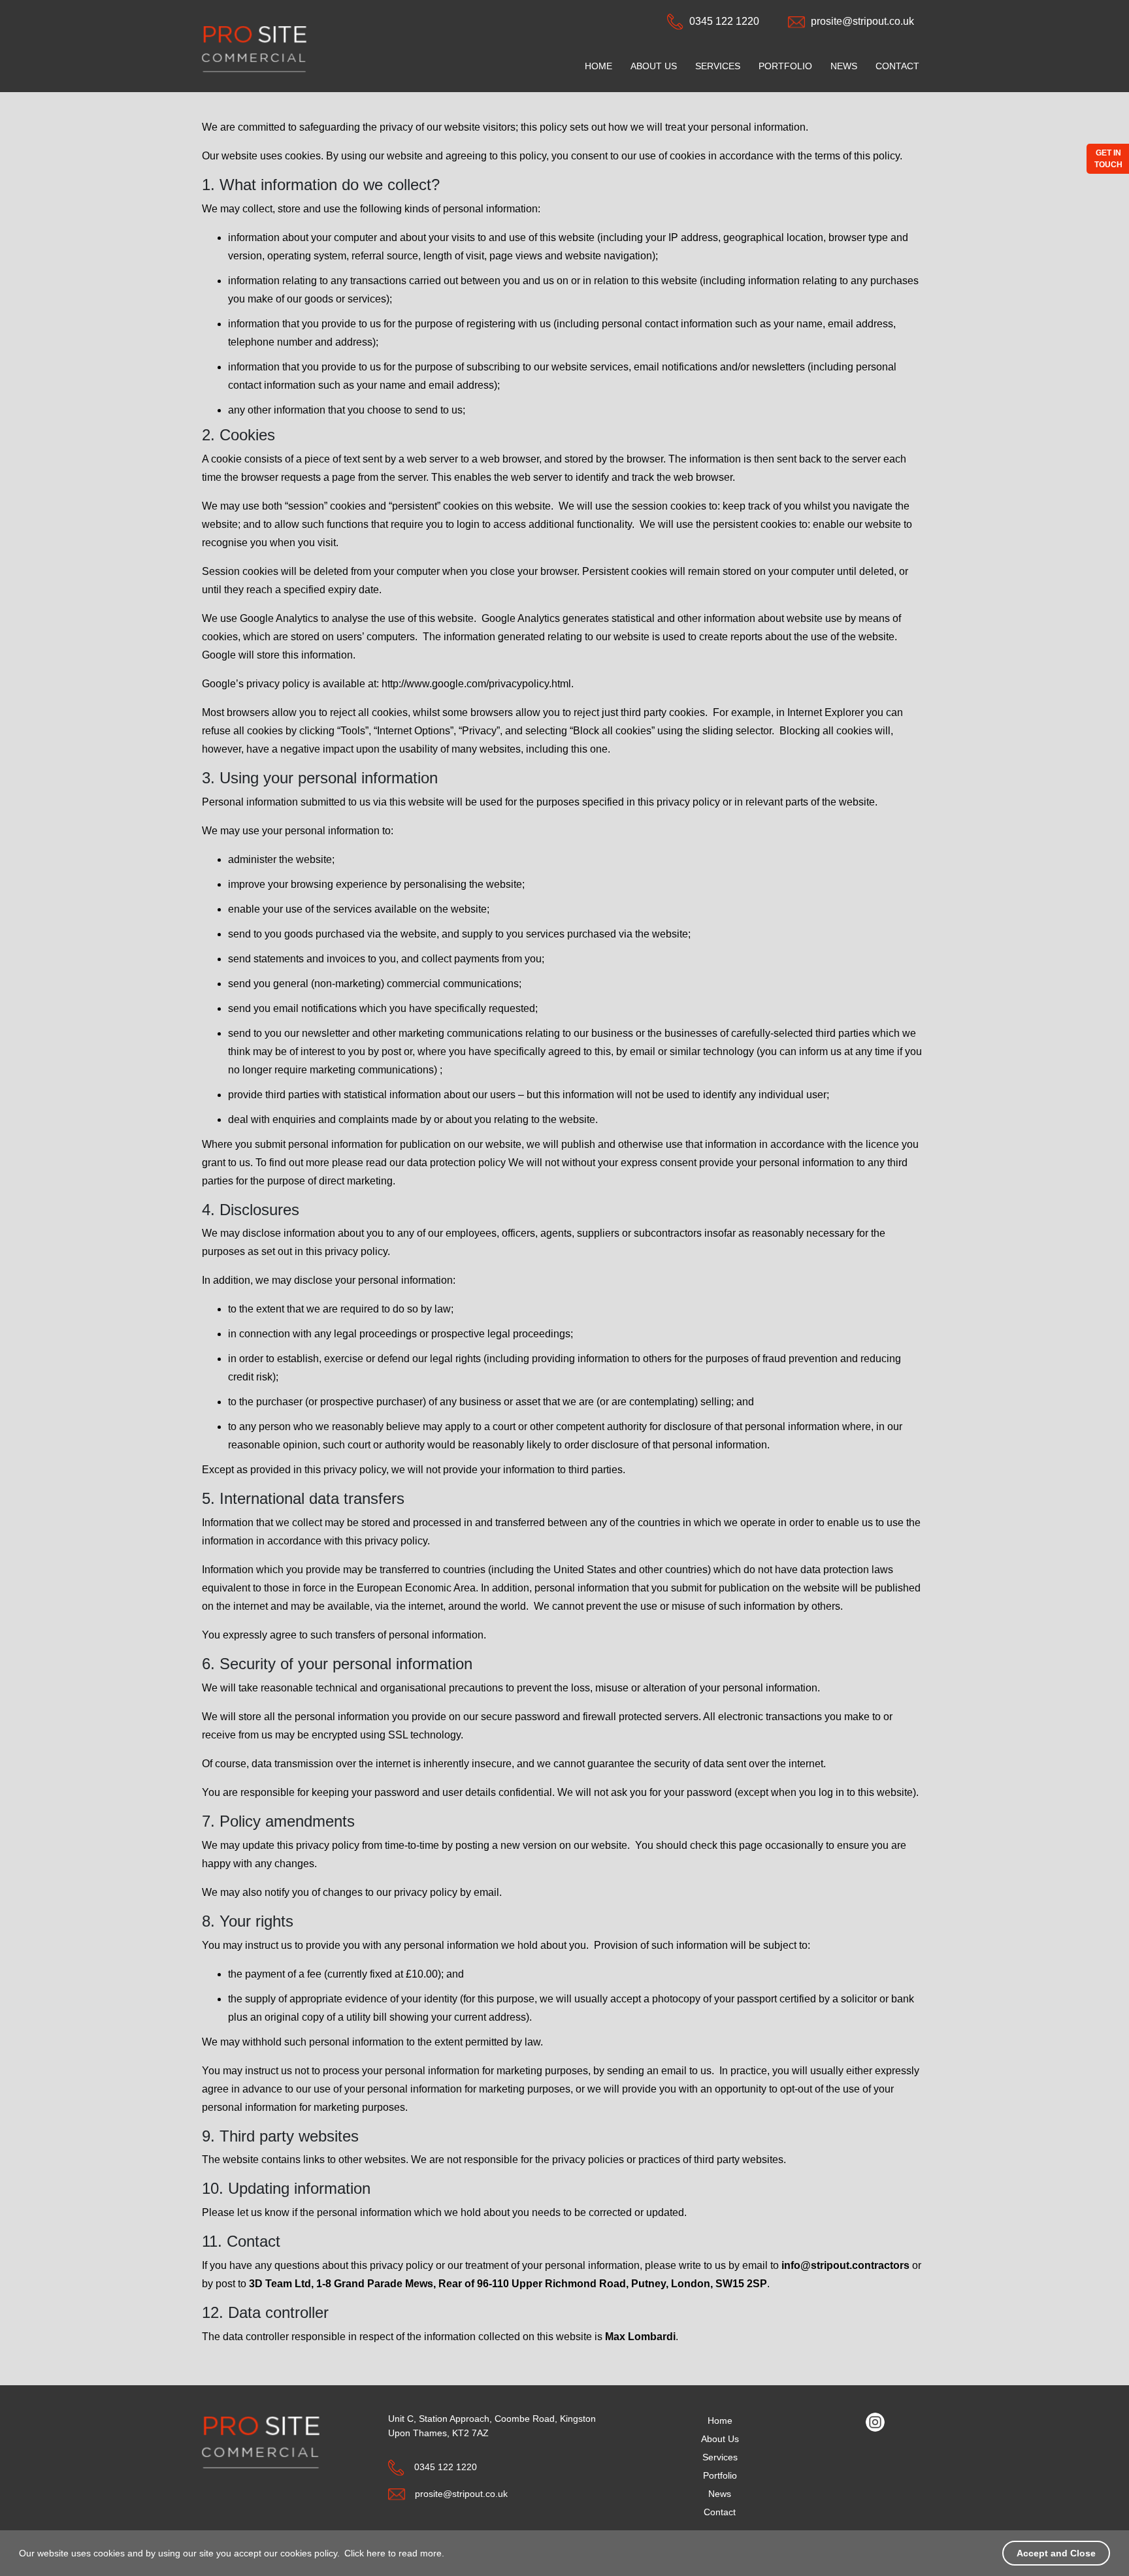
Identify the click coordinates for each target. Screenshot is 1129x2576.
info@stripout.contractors (845, 2265)
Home (598, 66)
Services (718, 66)
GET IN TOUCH (1108, 159)
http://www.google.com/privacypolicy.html (476, 684)
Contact (897, 66)
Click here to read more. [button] (394, 2553)
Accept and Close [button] (1056, 2553)
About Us (654, 66)
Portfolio (785, 66)
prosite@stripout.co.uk (862, 21)
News (844, 66)
